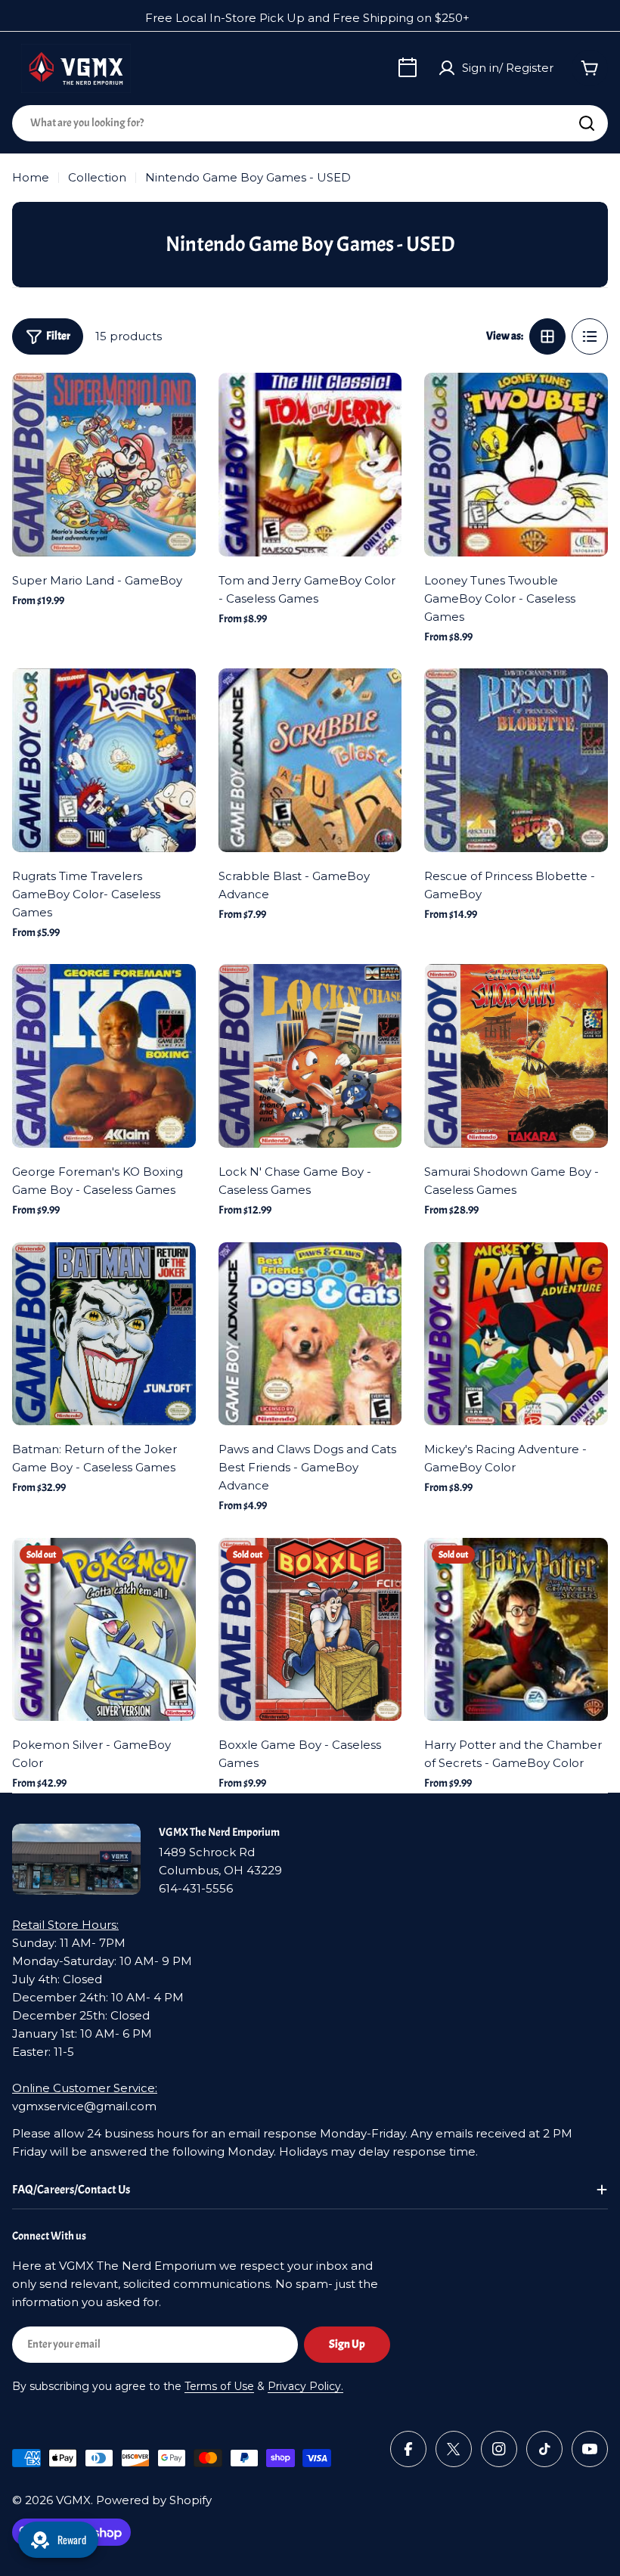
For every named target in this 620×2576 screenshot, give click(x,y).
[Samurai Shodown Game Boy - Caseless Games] (516, 1056)
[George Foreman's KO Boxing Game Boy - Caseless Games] (104, 1056)
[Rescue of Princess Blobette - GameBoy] (516, 760)
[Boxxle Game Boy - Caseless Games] (310, 1630)
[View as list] (590, 336)
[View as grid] (547, 336)
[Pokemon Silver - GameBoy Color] (104, 1630)
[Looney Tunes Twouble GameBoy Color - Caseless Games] (516, 465)
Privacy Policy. (305, 2386)
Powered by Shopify (154, 2500)
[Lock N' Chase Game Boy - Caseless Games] (310, 1056)
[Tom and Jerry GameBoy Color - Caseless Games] (310, 465)
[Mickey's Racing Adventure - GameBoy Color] (516, 1334)
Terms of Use (219, 2386)
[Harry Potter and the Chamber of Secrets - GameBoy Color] (516, 1630)
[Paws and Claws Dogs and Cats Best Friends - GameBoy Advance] (310, 1334)
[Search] (587, 123)
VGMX (73, 2500)
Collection (97, 177)
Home (31, 177)
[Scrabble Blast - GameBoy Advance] (310, 760)
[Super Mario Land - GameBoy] (104, 465)
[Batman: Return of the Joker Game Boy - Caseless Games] (104, 1334)
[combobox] (310, 123)
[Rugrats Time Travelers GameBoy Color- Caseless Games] (104, 760)
